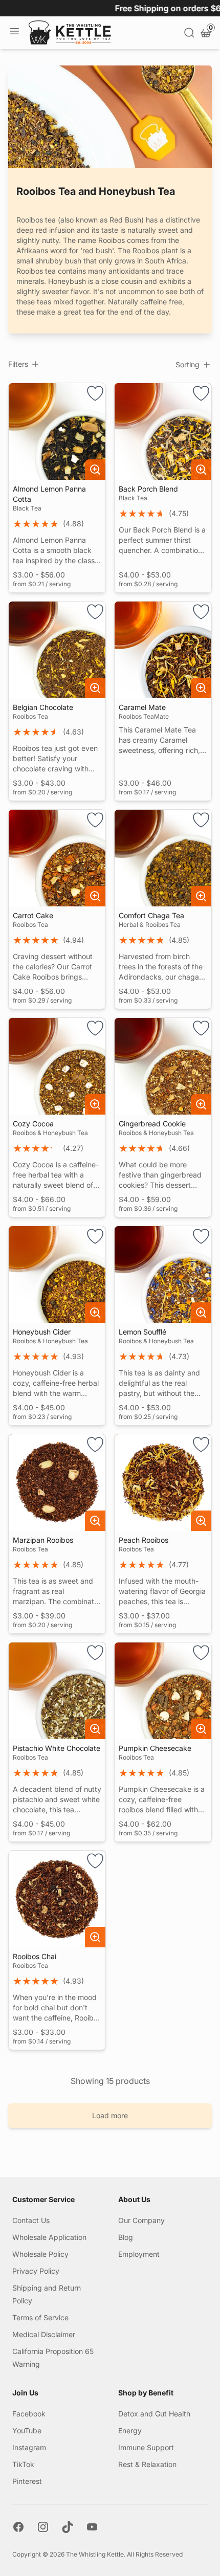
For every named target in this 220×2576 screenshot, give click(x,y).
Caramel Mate (142, 707)
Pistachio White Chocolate (57, 1748)
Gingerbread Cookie (152, 1124)
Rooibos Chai (35, 1956)
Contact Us (31, 2220)
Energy (130, 2430)
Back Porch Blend (148, 489)
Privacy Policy (36, 2271)
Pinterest (27, 2481)
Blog (126, 2237)
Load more (110, 2115)
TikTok (23, 2464)
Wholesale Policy (40, 2254)
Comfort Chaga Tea (151, 915)
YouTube (27, 2430)
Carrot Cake (33, 915)
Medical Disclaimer (44, 2334)
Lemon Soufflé (142, 1332)
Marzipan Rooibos (43, 1540)
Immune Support (146, 2447)
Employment (139, 2254)
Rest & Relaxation (147, 2464)
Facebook (29, 2414)
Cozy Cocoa (33, 1124)
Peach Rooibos (144, 1540)
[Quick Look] (95, 470)
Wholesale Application (49, 2237)
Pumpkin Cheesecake (155, 1748)
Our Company (141, 2220)
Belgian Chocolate (43, 707)
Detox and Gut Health (154, 2414)
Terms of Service (40, 2317)
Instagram (29, 2447)
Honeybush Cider (42, 1332)
